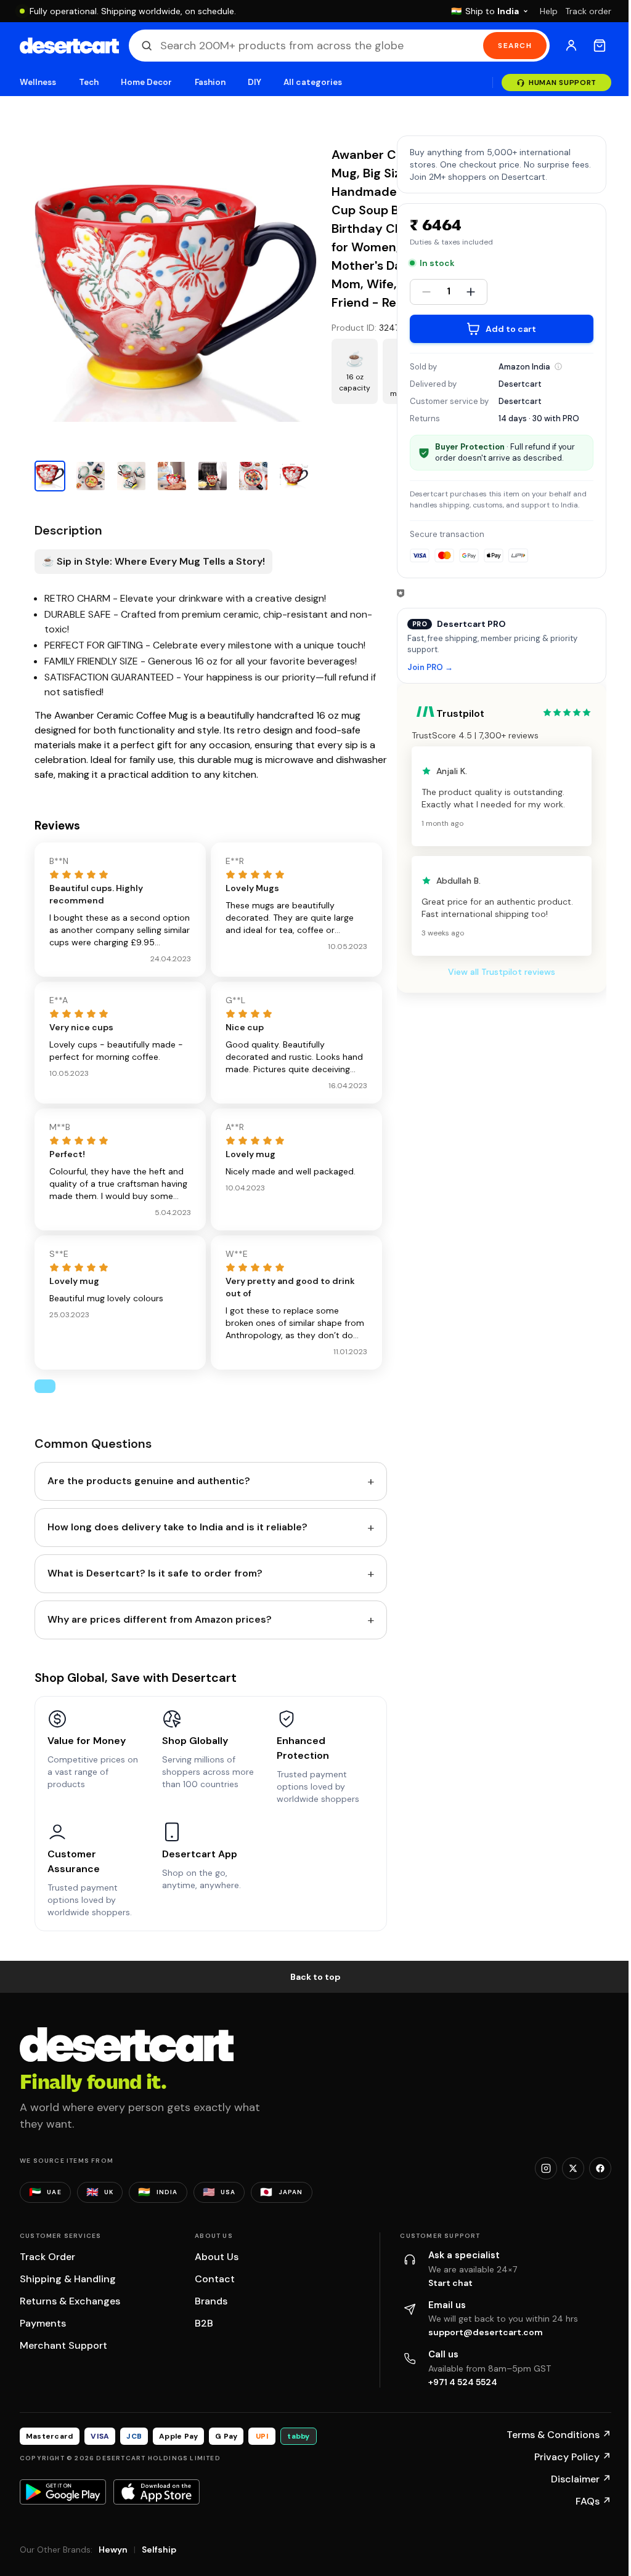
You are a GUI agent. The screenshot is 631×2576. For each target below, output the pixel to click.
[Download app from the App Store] (157, 2492)
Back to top (315, 1977)
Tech (89, 82)
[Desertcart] (69, 46)
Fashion (210, 82)
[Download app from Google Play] (63, 2492)
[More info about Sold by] (558, 366)
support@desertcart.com (486, 2332)
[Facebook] (600, 2168)
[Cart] (600, 46)
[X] (573, 2168)
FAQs (593, 2501)
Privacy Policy (573, 2457)
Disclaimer (581, 2479)
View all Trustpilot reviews (502, 972)
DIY (254, 82)
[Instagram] (546, 2168)
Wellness (38, 82)
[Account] (571, 46)
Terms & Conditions (559, 2435)
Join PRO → (430, 668)
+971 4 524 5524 (463, 2382)
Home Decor (147, 82)
